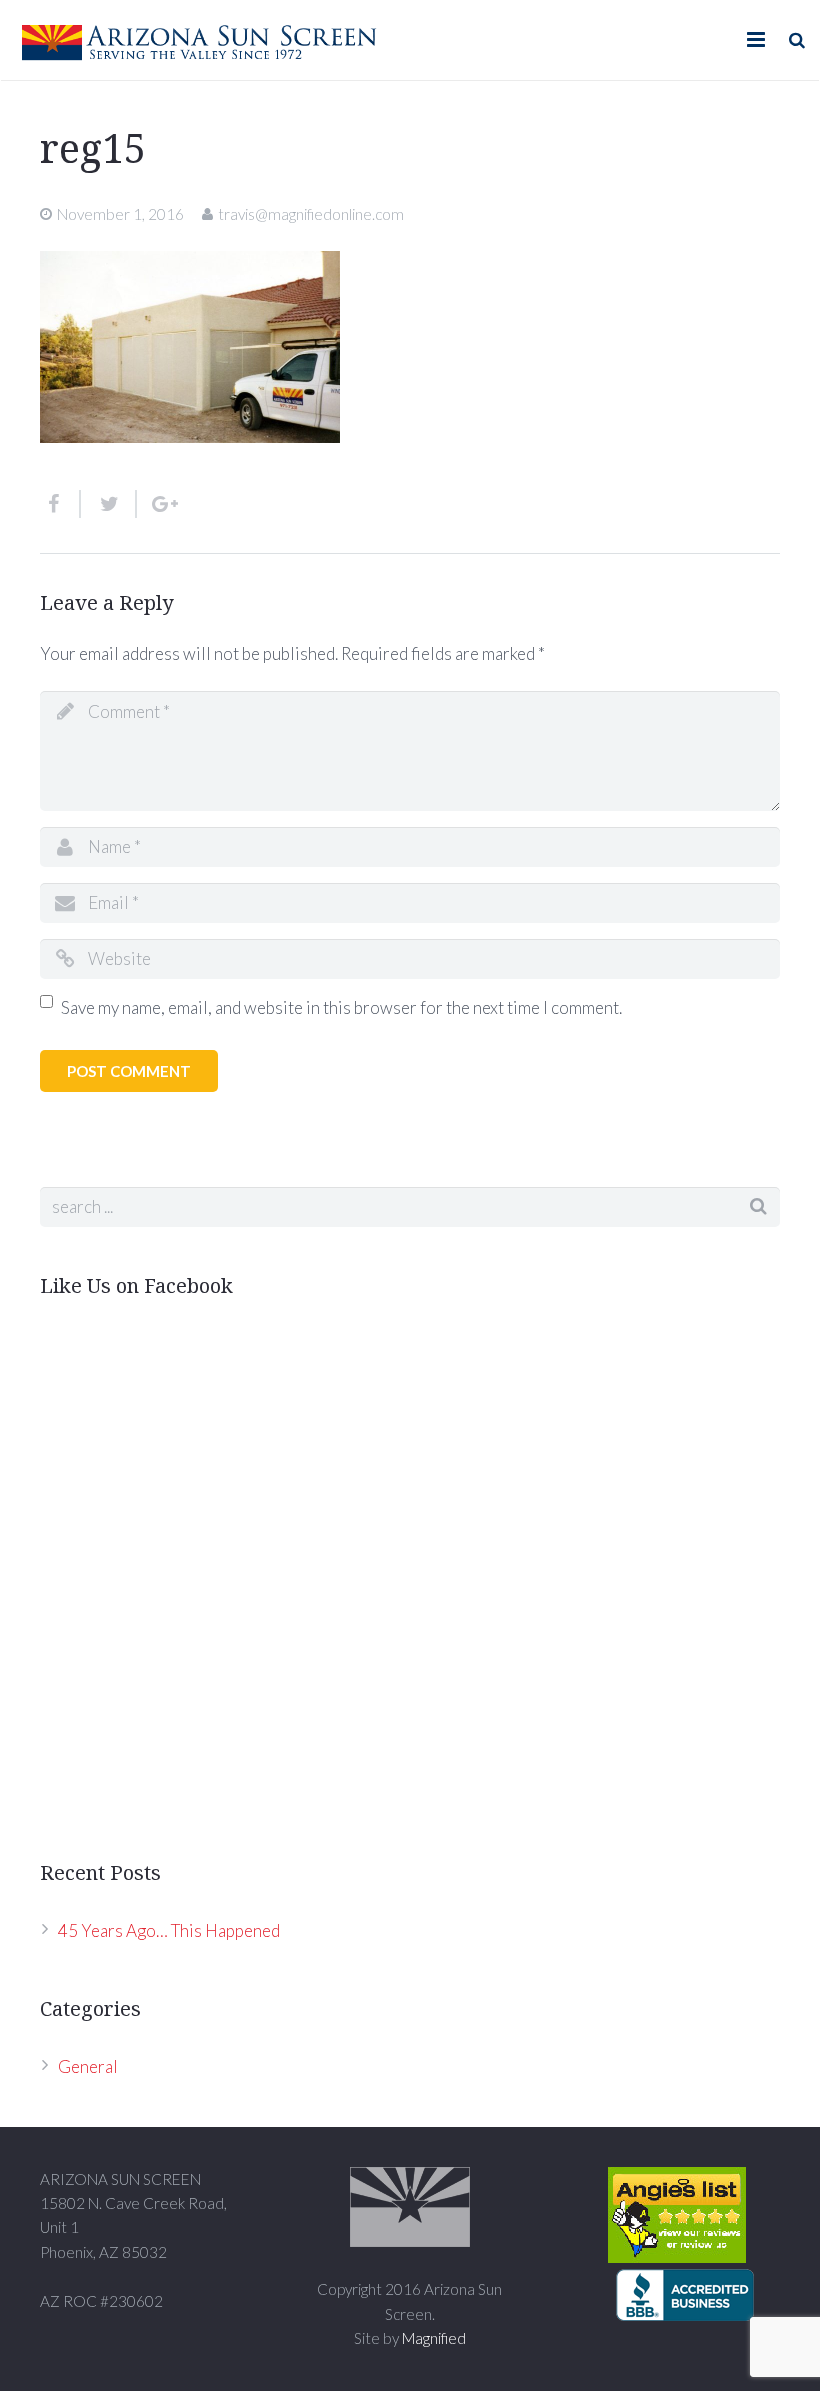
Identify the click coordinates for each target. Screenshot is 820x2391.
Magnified (434, 2338)
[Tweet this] (109, 504)
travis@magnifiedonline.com (311, 214)
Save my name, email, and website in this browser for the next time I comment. (341, 1007)
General (88, 2066)
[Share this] (60, 504)
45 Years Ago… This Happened (169, 1930)
